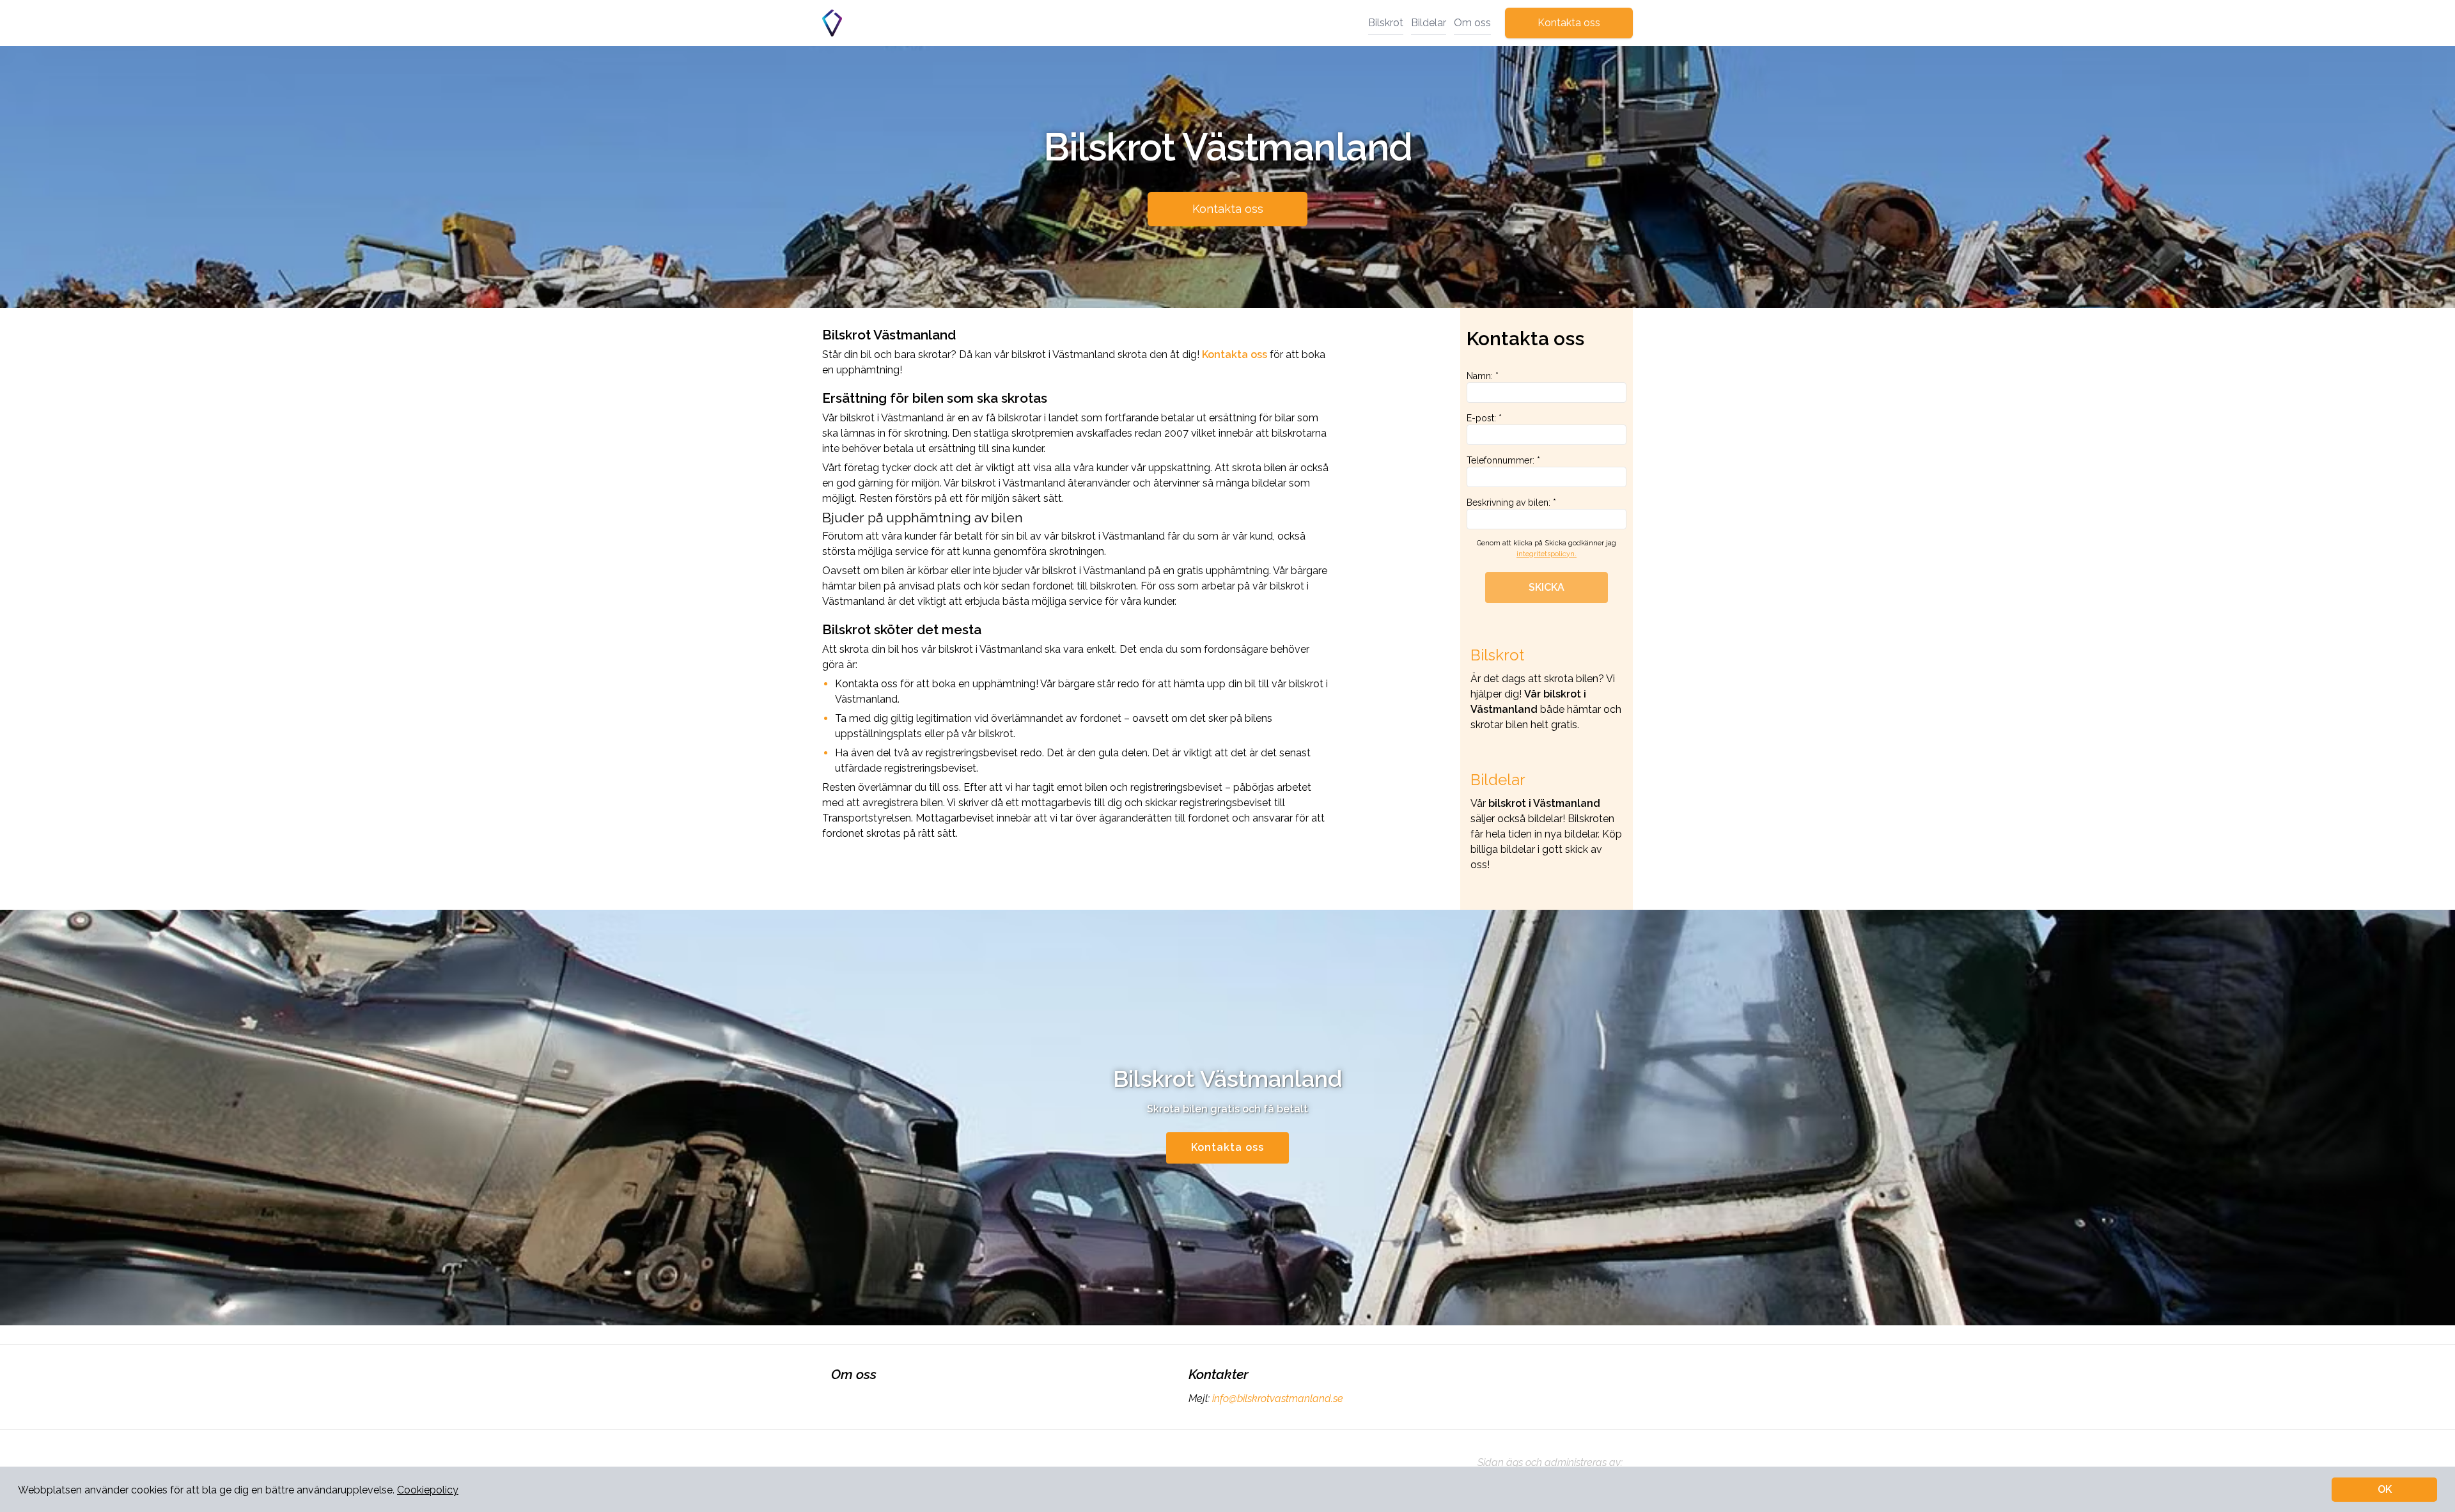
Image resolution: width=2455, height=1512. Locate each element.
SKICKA (1547, 587)
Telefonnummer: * (1503, 460)
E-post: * (1484, 418)
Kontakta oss (1569, 23)
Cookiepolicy (428, 1490)
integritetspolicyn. (1547, 554)
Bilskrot (1386, 23)
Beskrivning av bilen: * (1511, 503)
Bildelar (1429, 23)
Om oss (1472, 23)
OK (2385, 1489)
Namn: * (1483, 376)
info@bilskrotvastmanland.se (1278, 1399)
